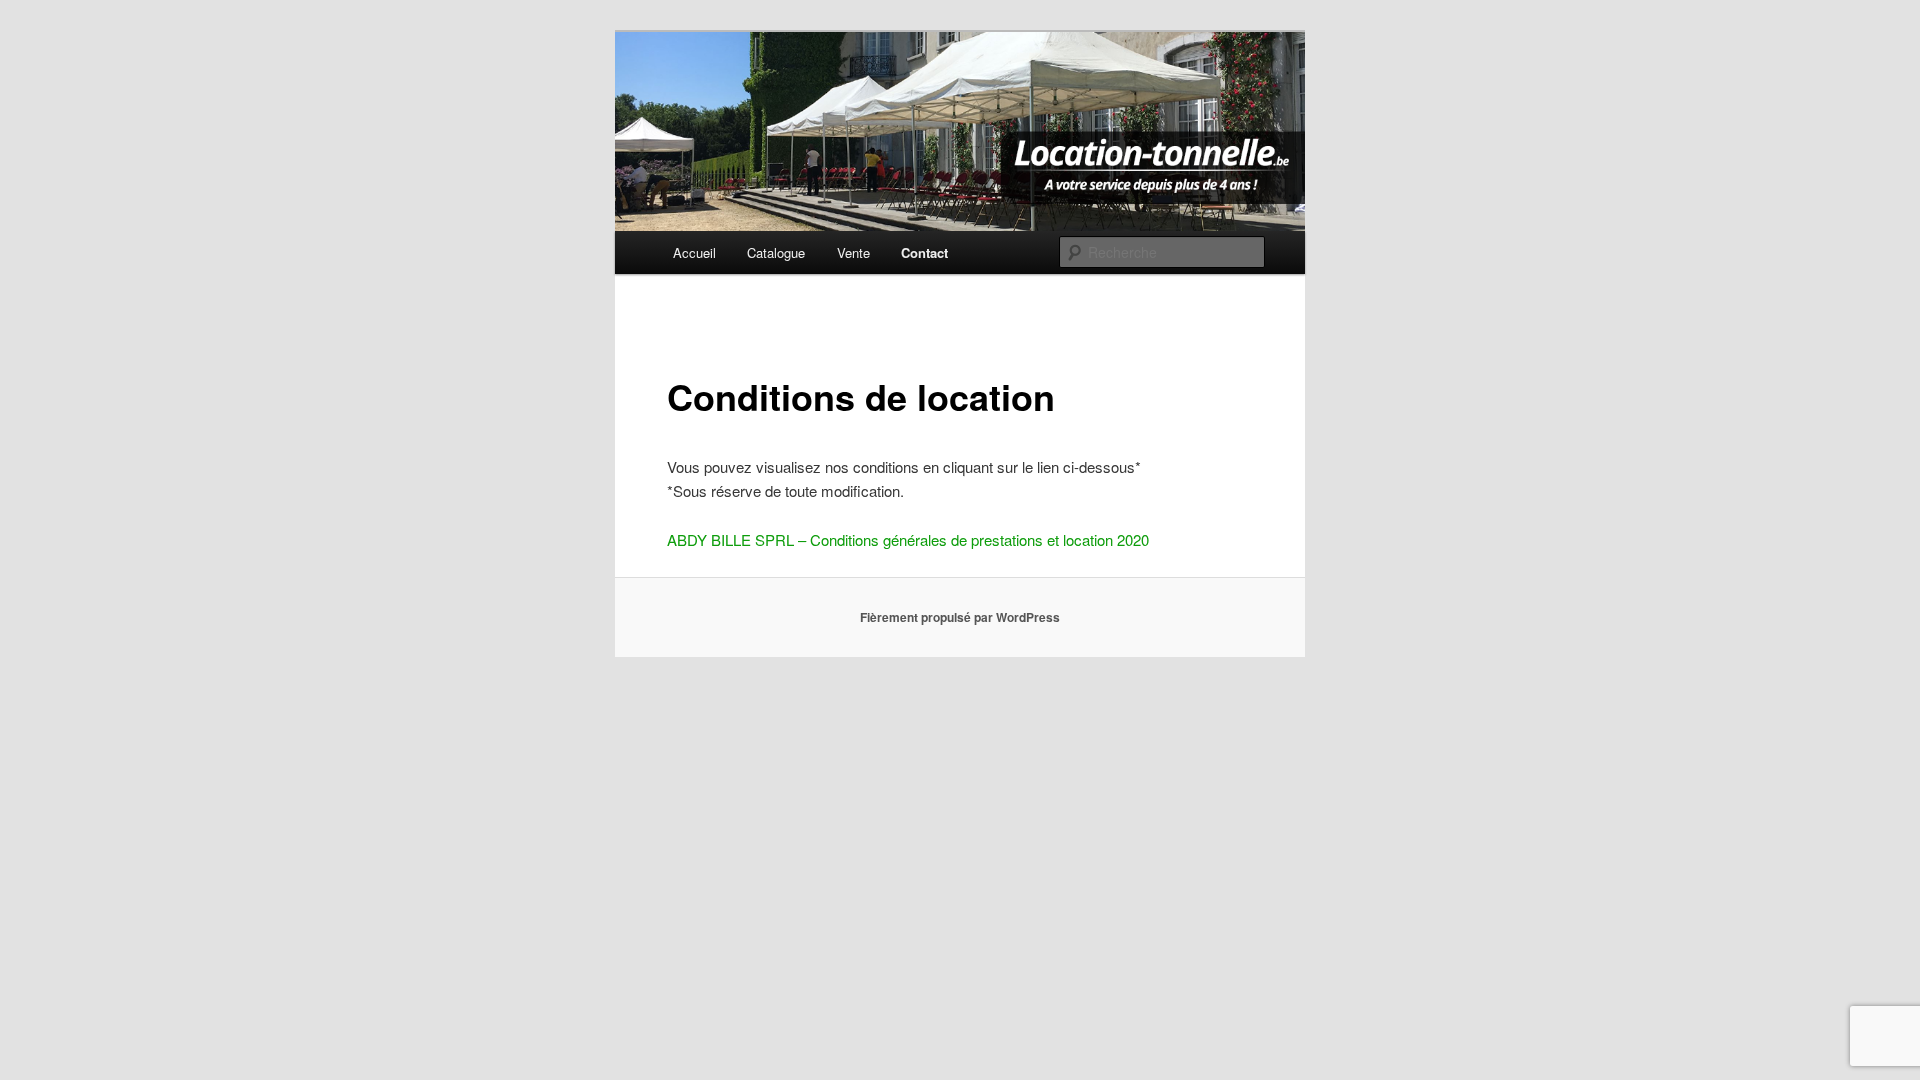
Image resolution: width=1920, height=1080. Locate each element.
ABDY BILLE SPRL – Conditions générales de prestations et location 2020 (908, 539)
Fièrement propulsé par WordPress (960, 617)
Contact (924, 252)
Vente (853, 252)
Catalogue (776, 252)
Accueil (694, 252)
